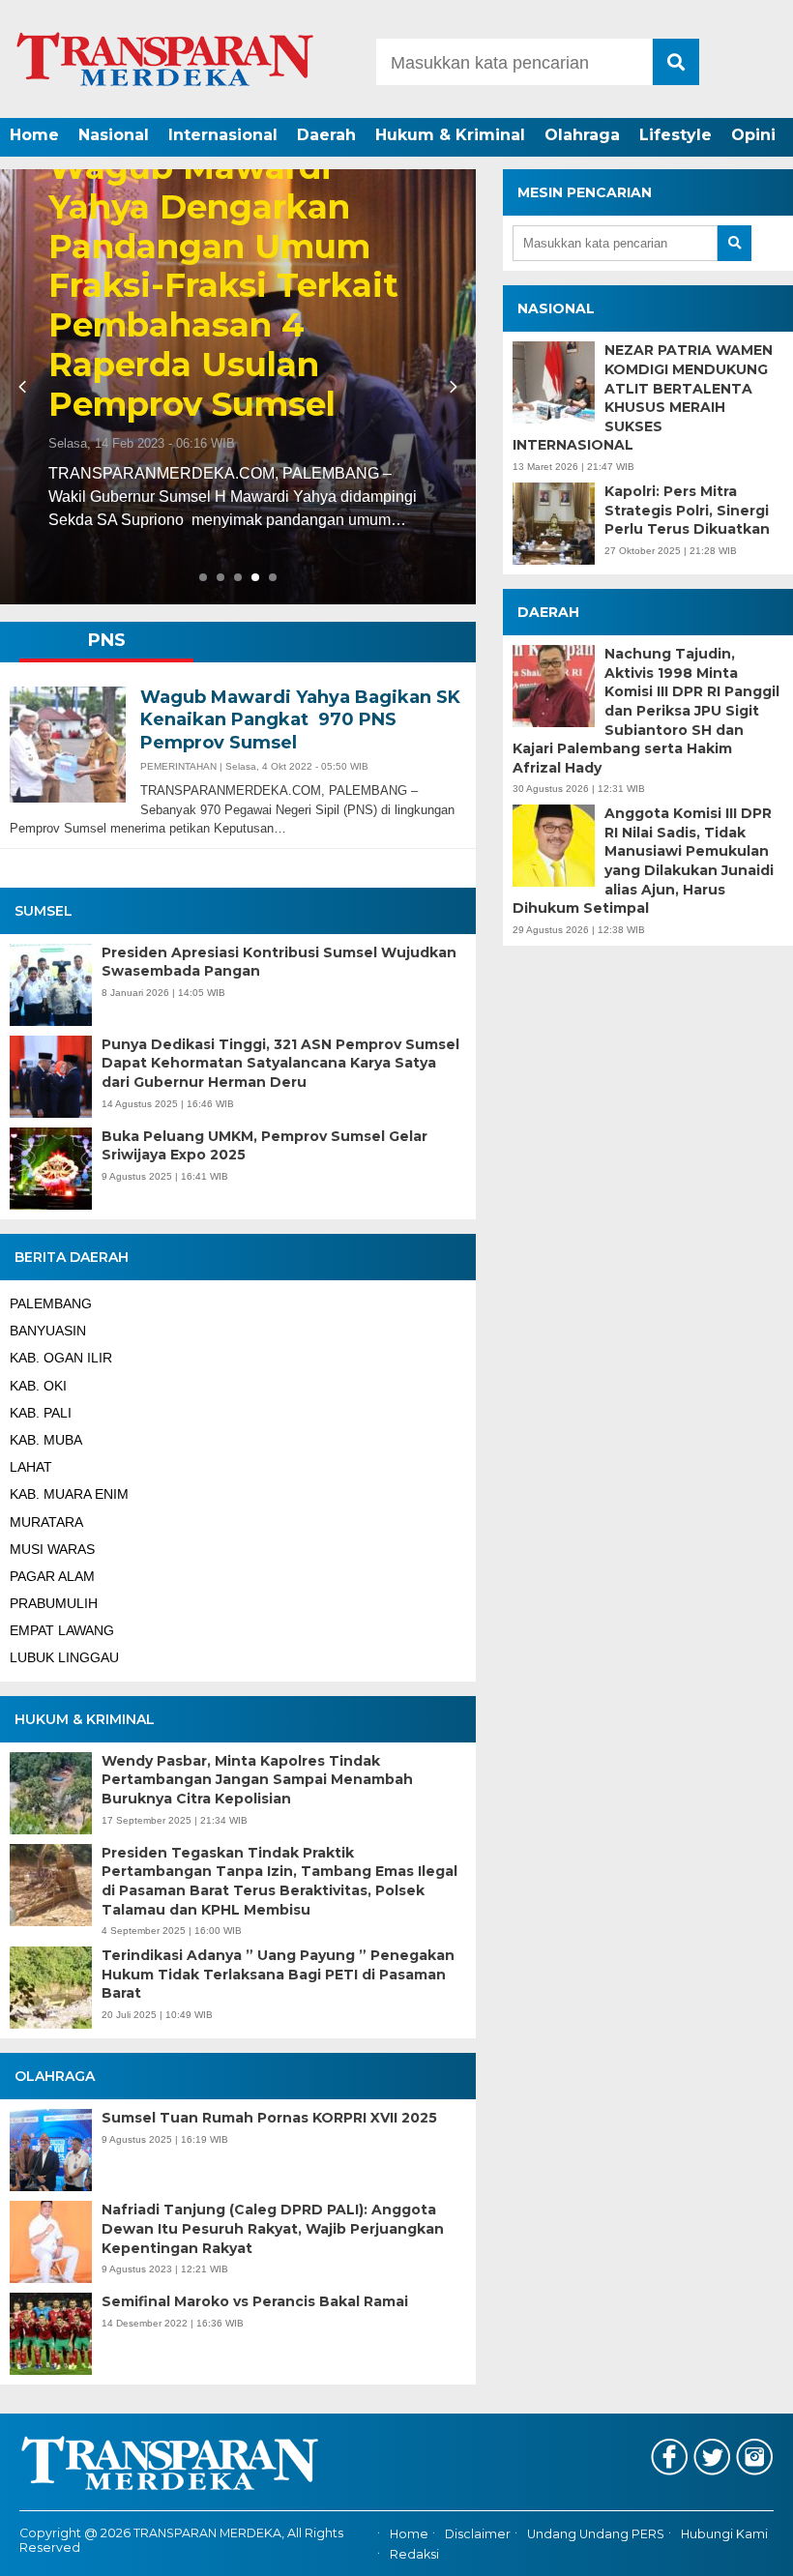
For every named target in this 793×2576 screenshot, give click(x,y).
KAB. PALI (41, 1413)
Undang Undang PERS (596, 2534)
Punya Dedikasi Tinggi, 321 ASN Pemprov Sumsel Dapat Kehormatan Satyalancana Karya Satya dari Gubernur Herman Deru (280, 1063)
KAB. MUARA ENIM (69, 1494)
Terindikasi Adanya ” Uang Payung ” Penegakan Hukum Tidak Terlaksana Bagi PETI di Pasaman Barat (278, 1974)
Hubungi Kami (724, 2534)
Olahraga (582, 135)
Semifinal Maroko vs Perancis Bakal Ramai (255, 2301)
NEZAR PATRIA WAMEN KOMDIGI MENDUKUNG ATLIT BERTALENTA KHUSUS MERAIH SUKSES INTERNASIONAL (643, 397)
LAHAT (31, 1467)
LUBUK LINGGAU (64, 1657)
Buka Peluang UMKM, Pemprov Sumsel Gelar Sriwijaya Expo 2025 (264, 1146)
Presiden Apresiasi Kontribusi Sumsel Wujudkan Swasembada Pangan (279, 962)
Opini (753, 135)
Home (34, 135)
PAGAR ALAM (52, 1576)
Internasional (223, 135)
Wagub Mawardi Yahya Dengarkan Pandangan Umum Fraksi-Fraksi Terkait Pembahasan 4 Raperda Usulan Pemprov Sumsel (223, 286)
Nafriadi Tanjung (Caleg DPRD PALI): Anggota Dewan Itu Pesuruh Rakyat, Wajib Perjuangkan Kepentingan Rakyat (273, 2228)
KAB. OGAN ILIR (61, 1358)
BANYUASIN (48, 1331)
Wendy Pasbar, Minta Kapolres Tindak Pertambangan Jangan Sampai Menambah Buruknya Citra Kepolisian (257, 1780)
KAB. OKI (38, 1386)
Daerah (326, 135)
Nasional (114, 135)
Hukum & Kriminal (450, 135)
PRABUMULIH (54, 1603)
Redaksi (414, 2554)
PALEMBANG (51, 1303)
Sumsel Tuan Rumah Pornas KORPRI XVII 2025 (269, 2118)
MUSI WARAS (52, 1549)
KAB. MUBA (46, 1440)
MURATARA (46, 1522)
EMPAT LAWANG (62, 1630)
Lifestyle (676, 135)
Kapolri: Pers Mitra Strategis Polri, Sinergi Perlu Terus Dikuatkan (687, 510)
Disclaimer (478, 2534)
